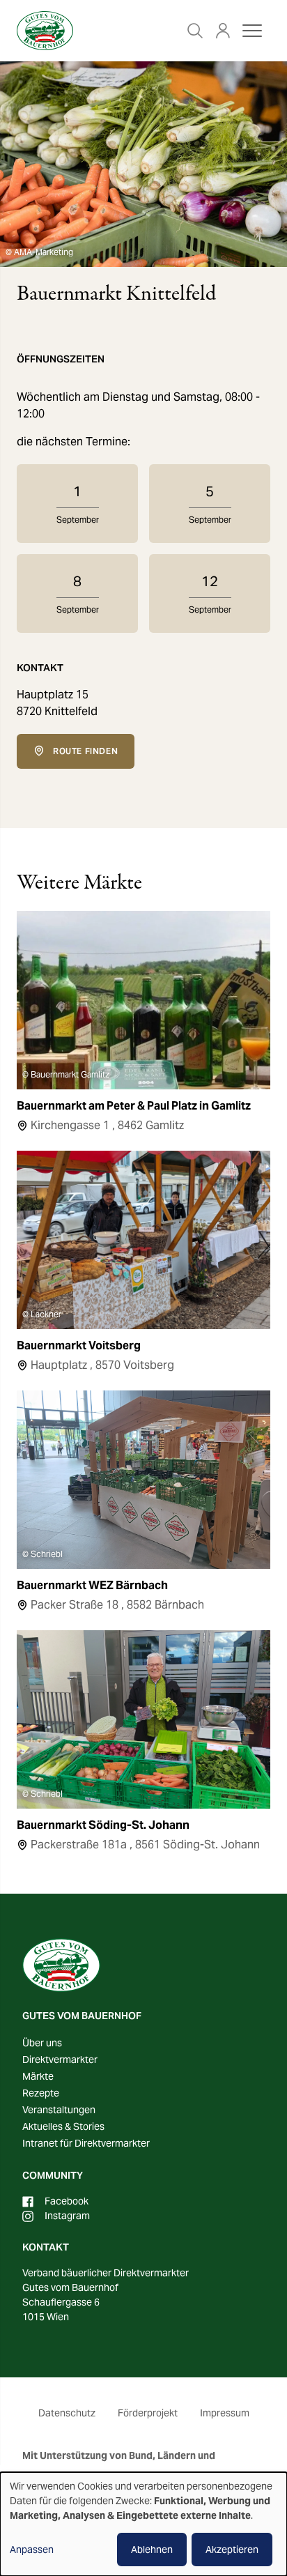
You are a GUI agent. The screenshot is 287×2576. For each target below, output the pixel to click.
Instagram (67, 2216)
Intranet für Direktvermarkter (86, 2143)
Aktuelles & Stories (63, 2126)
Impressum (225, 2413)
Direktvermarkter (60, 2060)
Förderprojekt (148, 2413)
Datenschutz (67, 2413)
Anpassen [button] (32, 2550)
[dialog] (143, 2524)
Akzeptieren (232, 2550)
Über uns (42, 2043)
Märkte (38, 2076)
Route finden (85, 751)
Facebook (67, 2201)
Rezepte (41, 2093)
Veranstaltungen (59, 2110)
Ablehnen (152, 2550)
